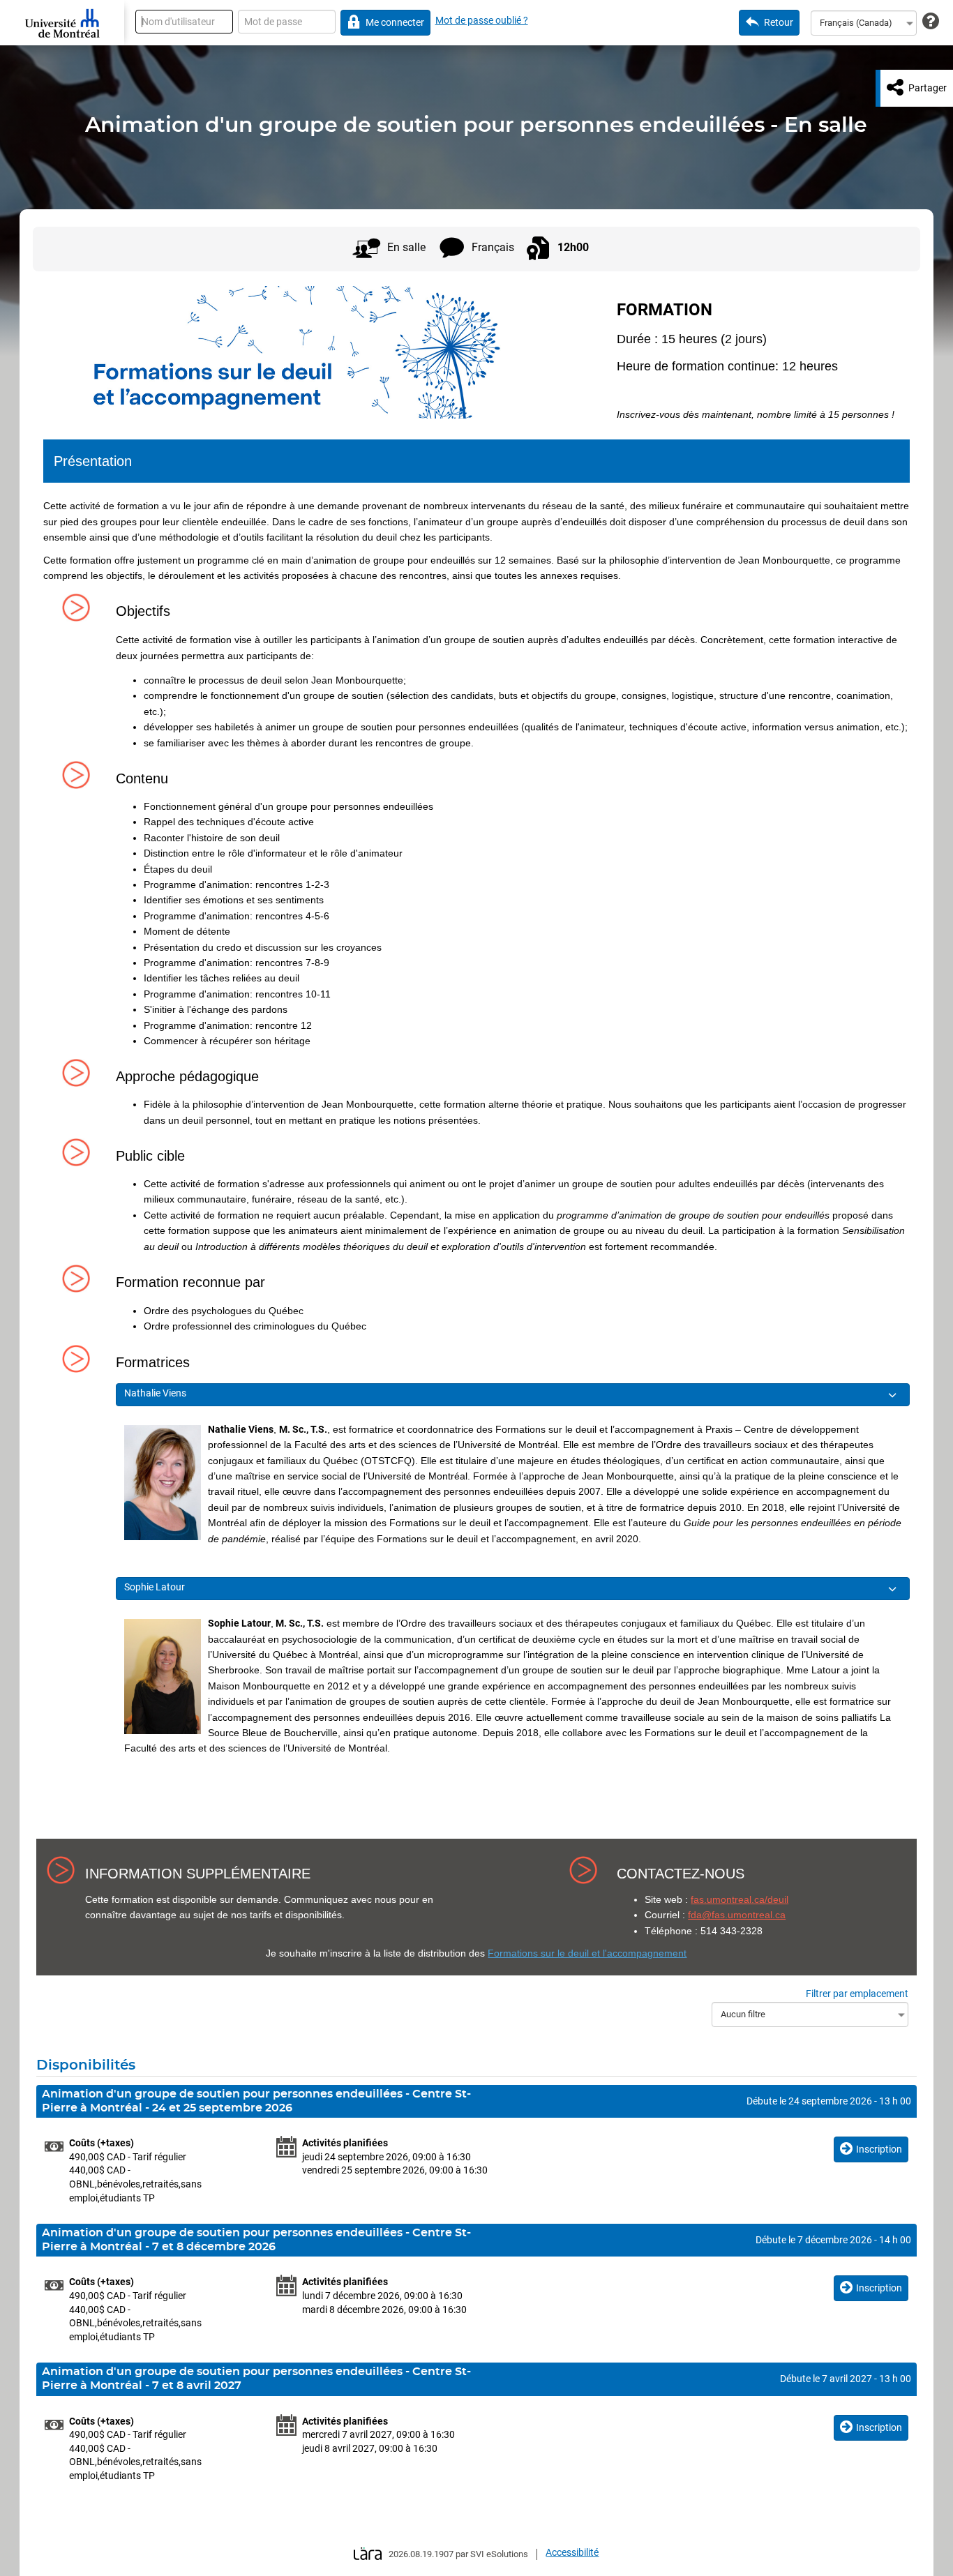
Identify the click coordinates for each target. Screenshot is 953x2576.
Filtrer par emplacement (857, 1994)
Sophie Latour (156, 1587)
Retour (779, 22)
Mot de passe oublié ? (482, 20)
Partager (928, 88)
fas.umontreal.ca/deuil (740, 1899)
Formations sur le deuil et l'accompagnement (587, 1953)
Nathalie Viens (156, 1393)
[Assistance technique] (931, 22)
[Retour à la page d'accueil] (62, 23)
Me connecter (395, 22)
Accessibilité (572, 2552)
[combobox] (864, 23)
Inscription (879, 2149)
